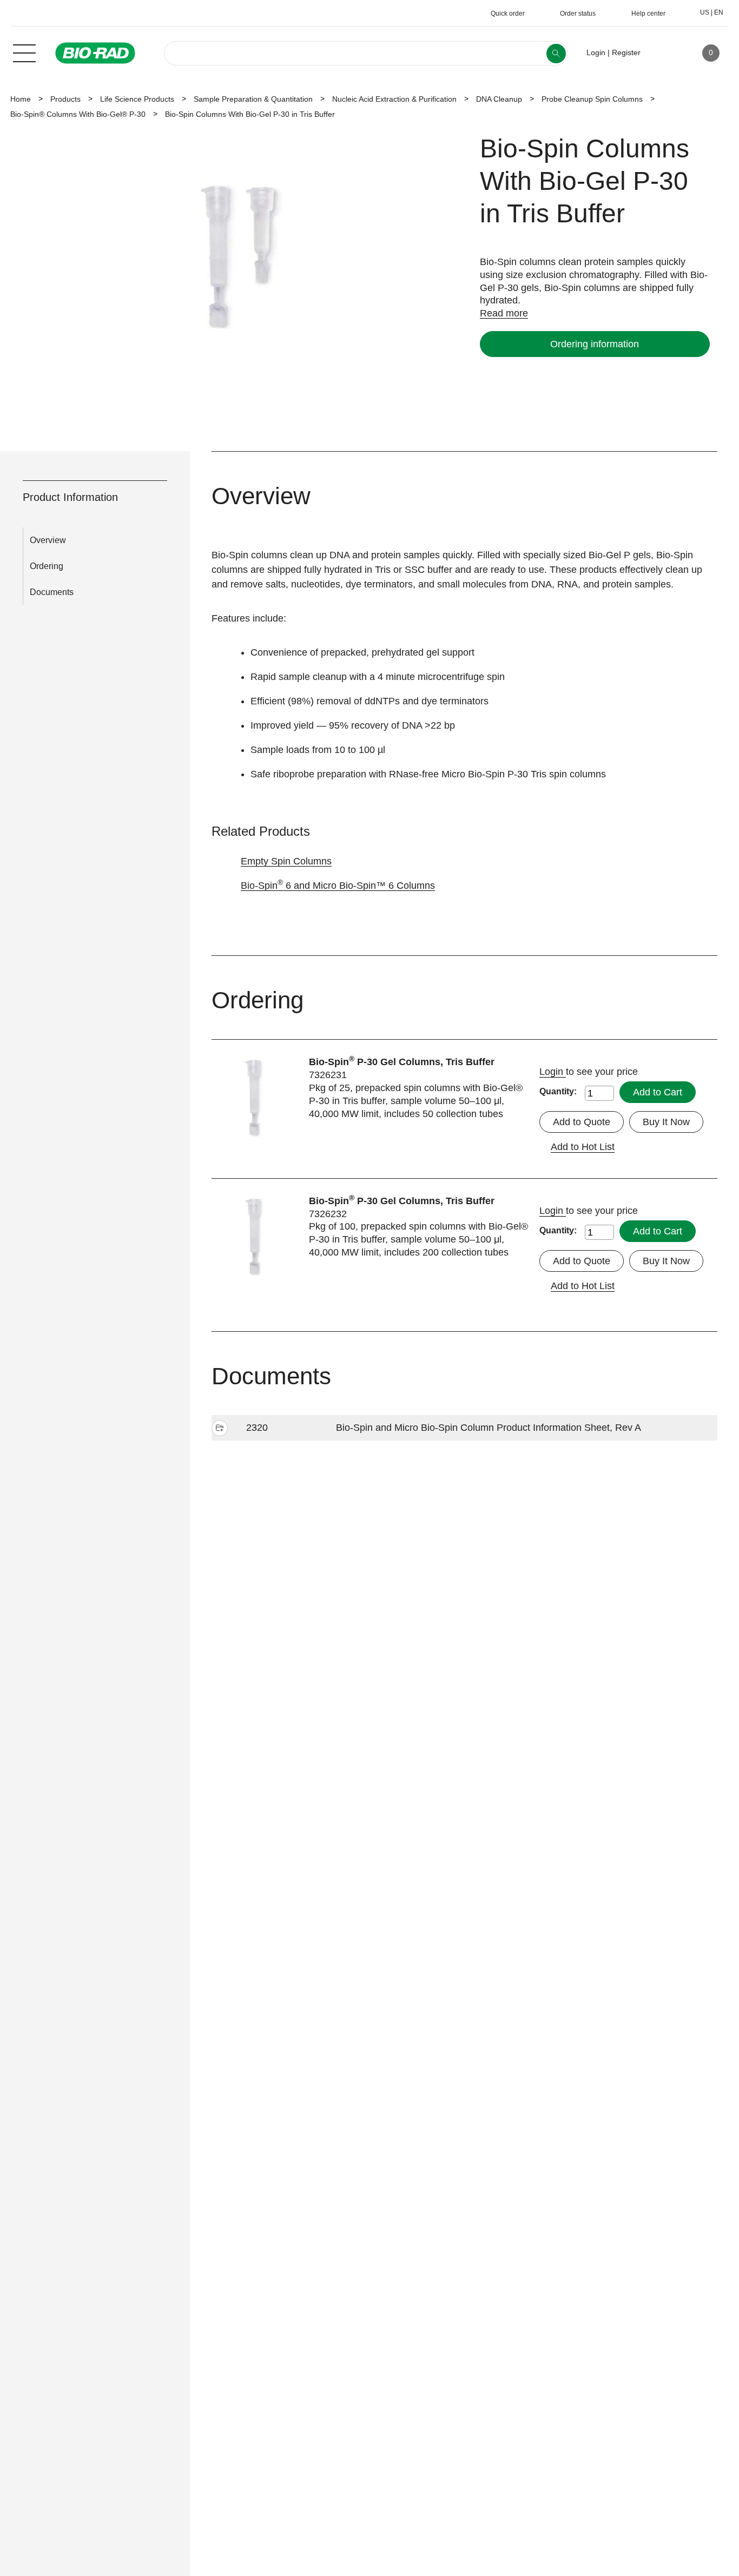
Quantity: (558, 1091)
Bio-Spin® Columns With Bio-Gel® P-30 (78, 114)
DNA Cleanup (499, 99)
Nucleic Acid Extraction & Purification (394, 99)
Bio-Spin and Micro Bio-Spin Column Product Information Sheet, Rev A (489, 1428)
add (220, 1429)
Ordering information (595, 344)
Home (21, 99)
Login (553, 1072)
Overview (48, 540)
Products (65, 99)
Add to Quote (582, 1122)
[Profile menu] (664, 53)
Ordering (47, 566)
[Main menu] (24, 52)
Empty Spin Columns (286, 861)
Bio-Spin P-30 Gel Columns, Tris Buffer (402, 1062)
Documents (52, 592)
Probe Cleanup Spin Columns (592, 99)
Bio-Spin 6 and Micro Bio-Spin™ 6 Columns (338, 886)
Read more (504, 313)
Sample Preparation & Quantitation (253, 99)
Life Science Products (137, 99)
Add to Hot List (583, 1147)
